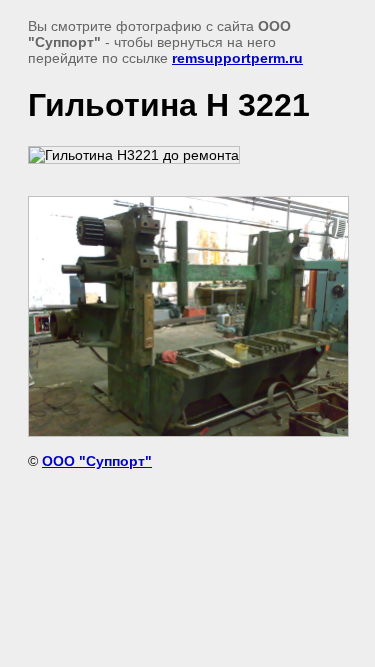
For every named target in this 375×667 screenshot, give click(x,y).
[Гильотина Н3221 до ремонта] (134, 155)
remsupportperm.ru (237, 58)
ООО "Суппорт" (97, 461)
